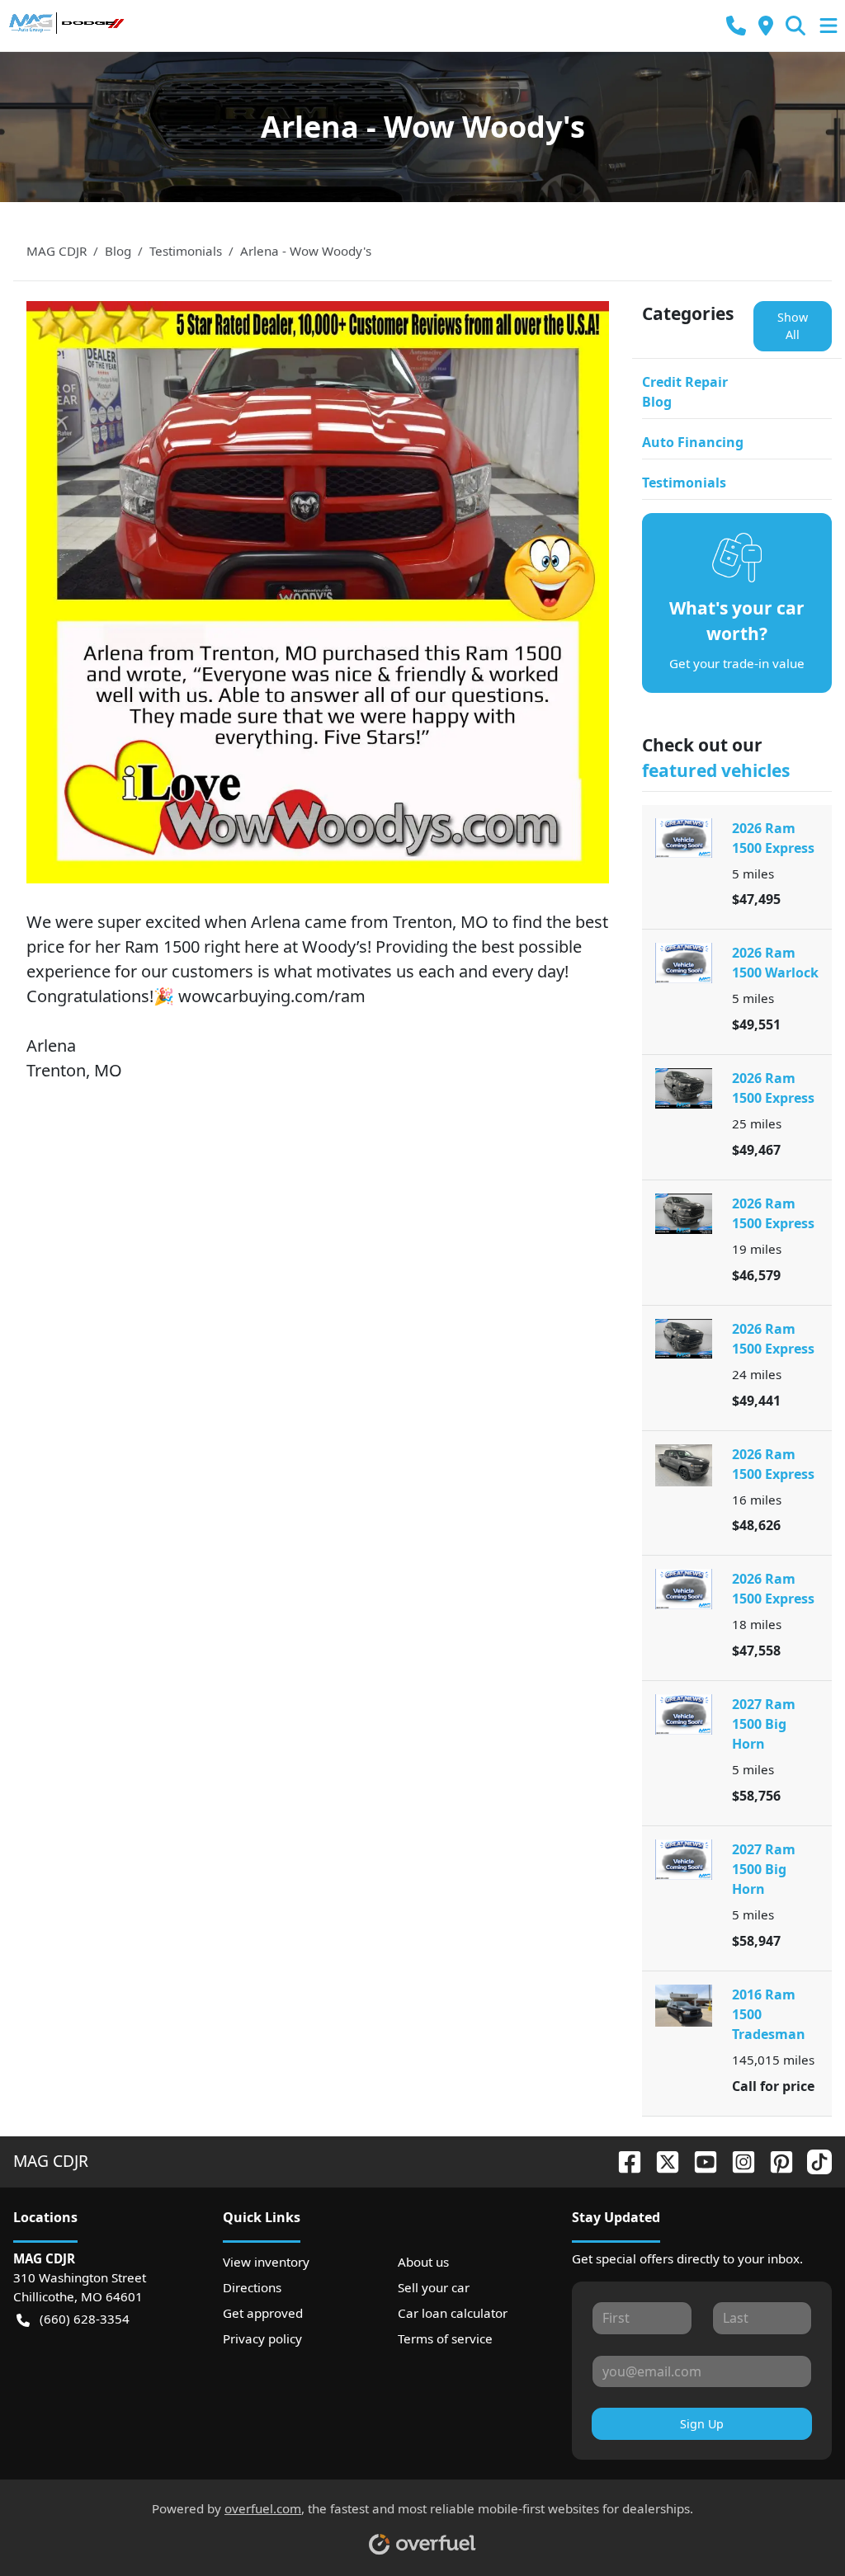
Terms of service (445, 2338)
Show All (793, 326)
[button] (736, 26)
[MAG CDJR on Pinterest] (775, 2161)
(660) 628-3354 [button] (85, 2319)
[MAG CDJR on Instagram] (737, 2161)
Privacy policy (262, 2338)
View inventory (266, 2262)
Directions (252, 2287)
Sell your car (434, 2287)
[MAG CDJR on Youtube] (699, 2161)
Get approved (263, 2313)
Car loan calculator (453, 2313)
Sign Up (702, 2424)
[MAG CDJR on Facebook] (623, 2161)
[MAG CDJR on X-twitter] (661, 2161)
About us (423, 2262)
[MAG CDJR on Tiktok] (813, 2161)
